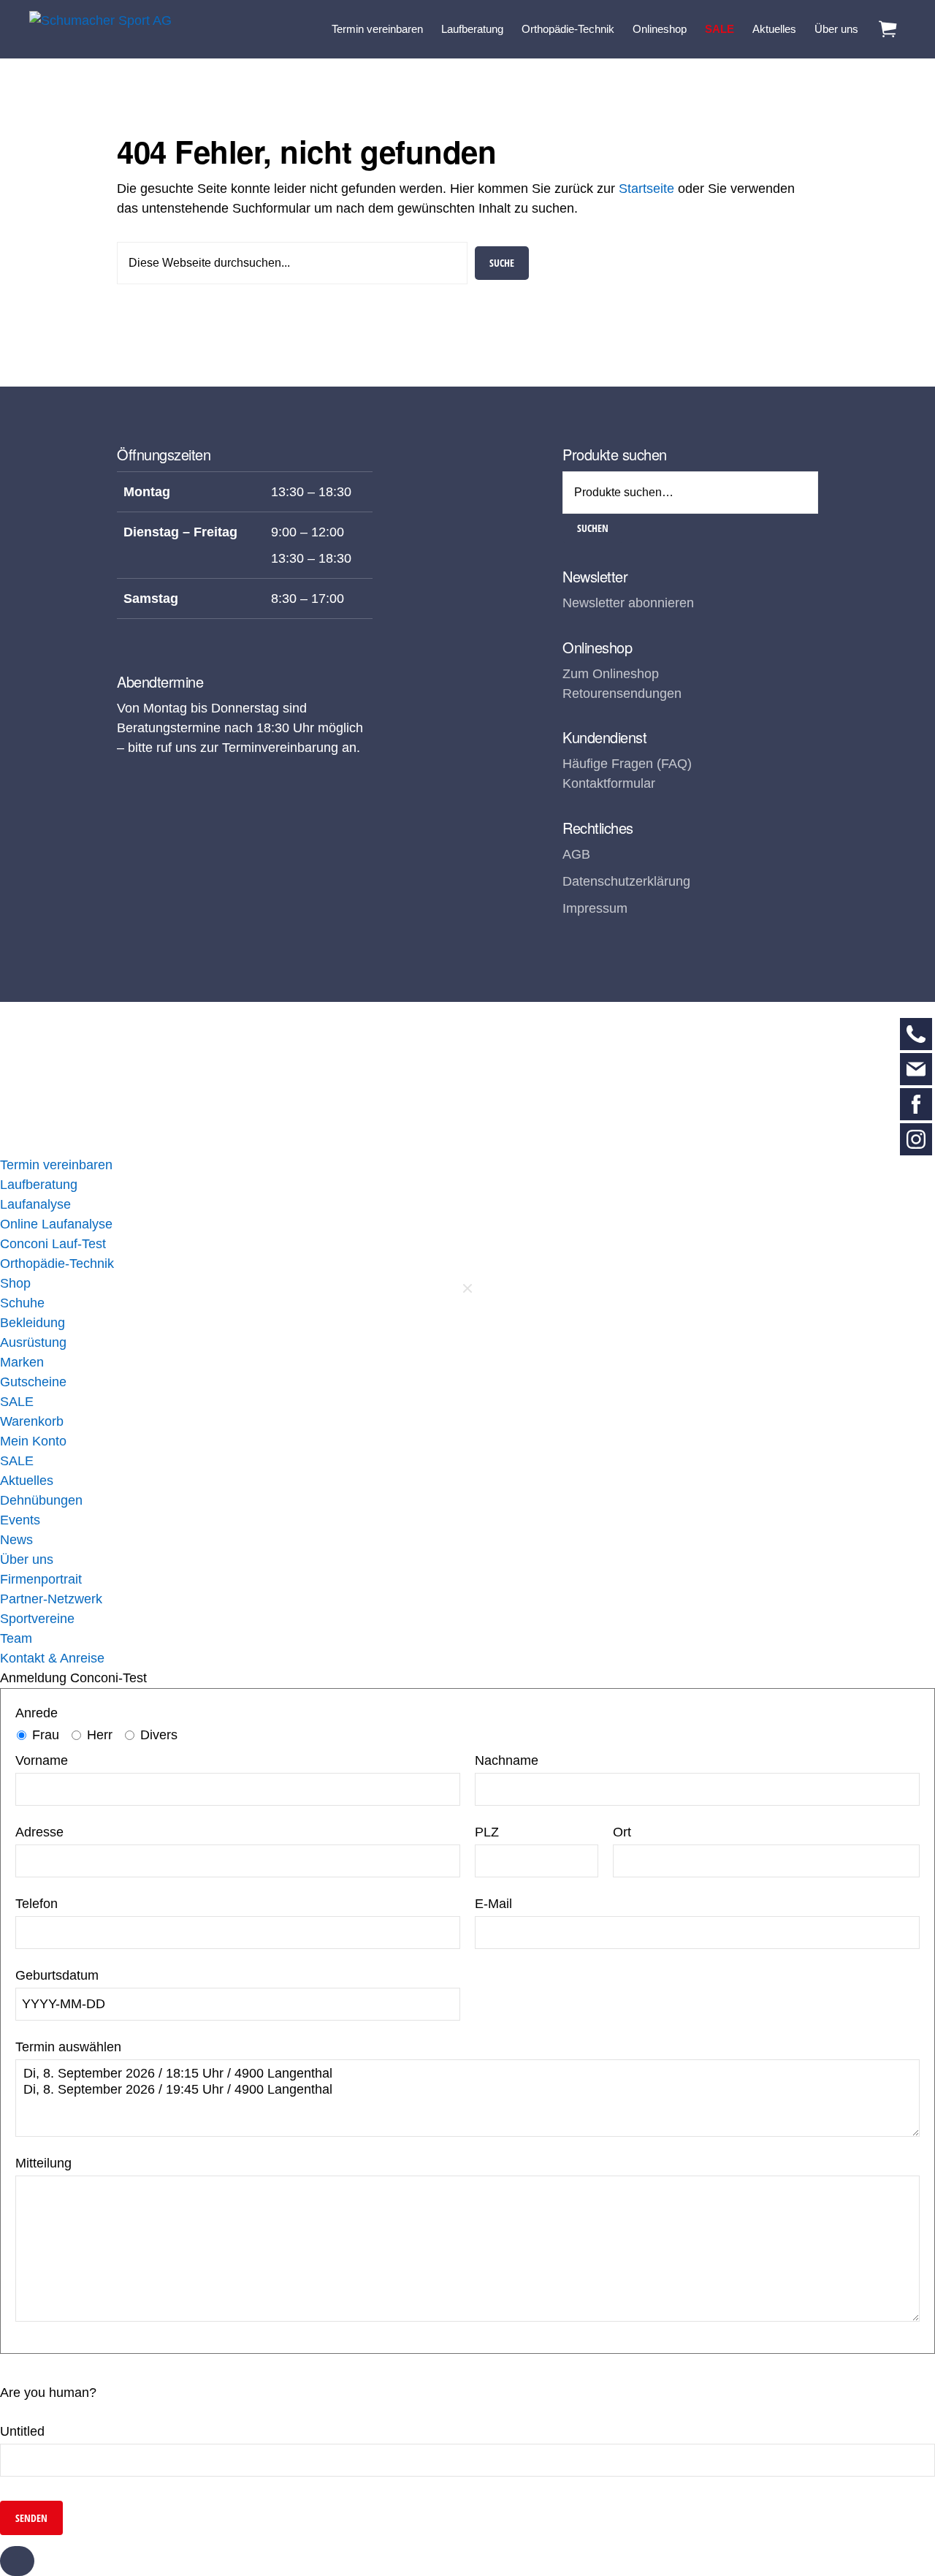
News (16, 1540)
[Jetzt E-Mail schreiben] (916, 1069)
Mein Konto (33, 1441)
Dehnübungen (41, 1500)
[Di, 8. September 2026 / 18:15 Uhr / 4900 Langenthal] (467, 2074)
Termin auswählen (68, 2047)
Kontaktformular (609, 783)
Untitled (22, 2431)
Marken (22, 1362)
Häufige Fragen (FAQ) (627, 764)
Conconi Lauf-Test (53, 1244)
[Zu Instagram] (916, 1139)
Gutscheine (33, 1382)
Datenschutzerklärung (626, 881)
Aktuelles (27, 1481)
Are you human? (48, 2393)
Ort (622, 1832)
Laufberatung (39, 1185)
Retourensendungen (622, 694)
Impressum (595, 908)
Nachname (507, 1760)
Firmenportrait (41, 1579)
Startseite (646, 189)
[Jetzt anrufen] (916, 1034)
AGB (576, 854)
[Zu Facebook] (916, 1104)
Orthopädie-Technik (57, 1264)
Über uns (27, 1559)
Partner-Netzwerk (51, 1599)
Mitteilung (43, 2163)
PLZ (487, 1832)
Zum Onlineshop (611, 674)
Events (20, 1520)
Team (16, 1638)
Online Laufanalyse (56, 1224)
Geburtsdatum (57, 1975)
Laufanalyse (35, 1204)
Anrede (37, 1713)
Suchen (593, 528)
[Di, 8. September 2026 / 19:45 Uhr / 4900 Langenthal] (467, 2090)
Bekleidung (33, 1323)
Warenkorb (32, 1421)
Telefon (37, 1904)
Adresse (39, 1832)
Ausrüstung (33, 1342)
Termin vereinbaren (56, 1165)
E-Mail (493, 1904)
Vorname (42, 1760)
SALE (17, 1402)
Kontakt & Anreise (52, 1658)
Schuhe (22, 1303)
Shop (15, 1283)
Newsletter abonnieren (628, 603)
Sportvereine (37, 1619)
